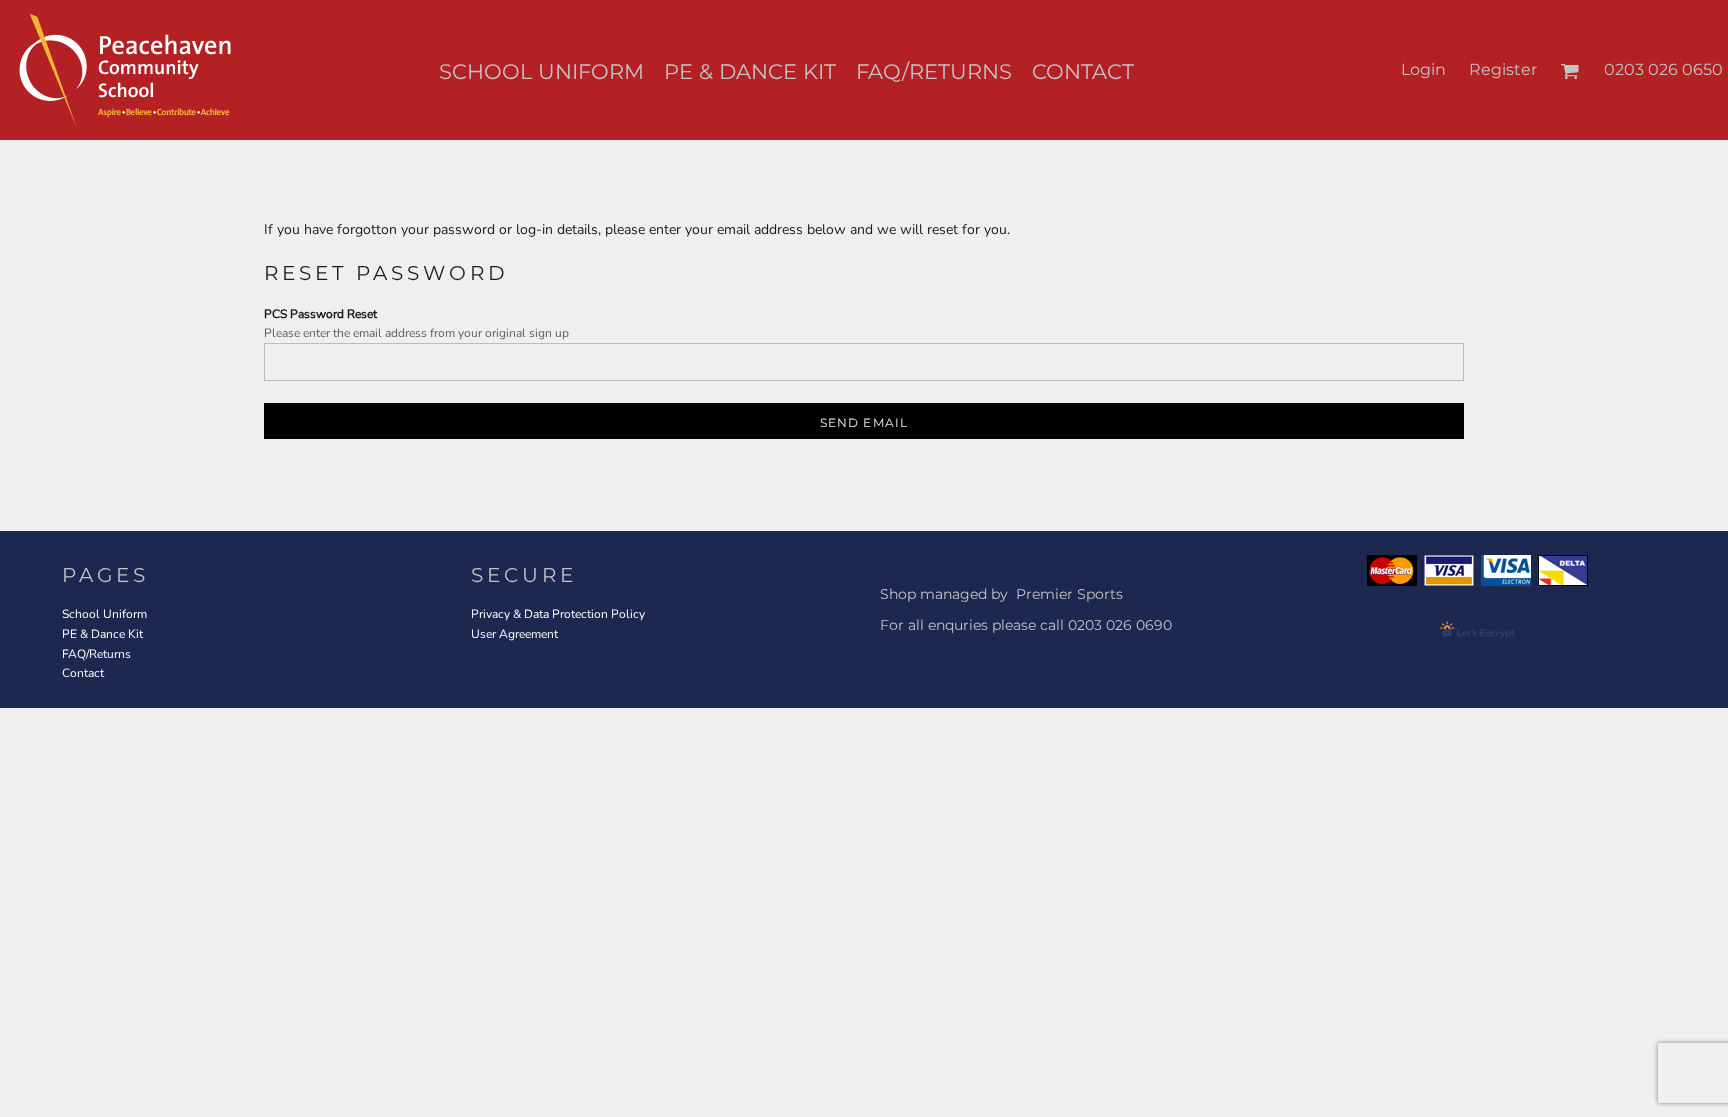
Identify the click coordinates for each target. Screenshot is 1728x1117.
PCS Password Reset (320, 314)
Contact (83, 673)
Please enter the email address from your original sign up (416, 333)
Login (1423, 69)
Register (1503, 69)
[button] (1569, 70)
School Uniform (104, 614)
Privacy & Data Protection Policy (558, 614)
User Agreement (514, 634)
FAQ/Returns (96, 654)
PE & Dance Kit (102, 634)
